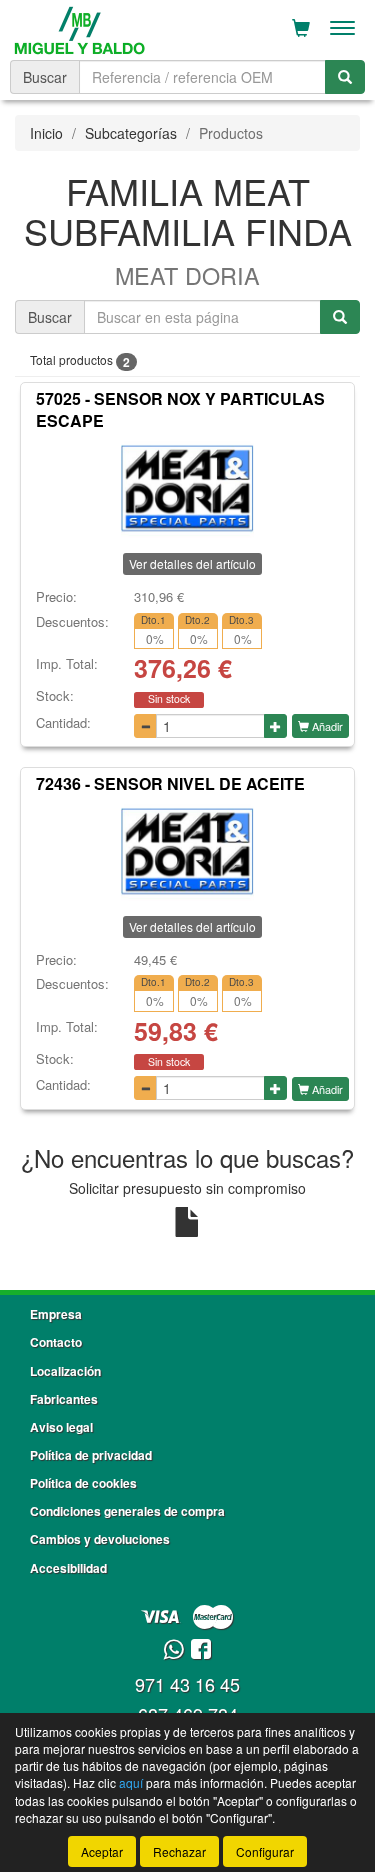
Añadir (326, 726)
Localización (65, 1371)
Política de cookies (83, 1483)
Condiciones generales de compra (127, 1511)
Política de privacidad (91, 1455)
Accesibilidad (68, 1568)
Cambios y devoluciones (100, 1539)
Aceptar (102, 1851)
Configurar (265, 1851)
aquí (131, 1782)
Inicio (46, 133)
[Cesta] (301, 28)
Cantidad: (63, 723)
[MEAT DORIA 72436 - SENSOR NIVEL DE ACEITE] (187, 851)
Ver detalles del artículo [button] (192, 563)
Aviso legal (61, 1427)
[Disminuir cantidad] (145, 726)
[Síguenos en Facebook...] (201, 1650)
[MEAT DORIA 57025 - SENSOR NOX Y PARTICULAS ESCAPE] (187, 488)
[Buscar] (345, 77)
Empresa (56, 1314)
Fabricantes (64, 1399)
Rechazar (179, 1851)
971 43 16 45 (187, 1684)
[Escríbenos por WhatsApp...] (173, 1650)
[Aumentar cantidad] (275, 726)
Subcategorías (131, 133)
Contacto (56, 1342)
